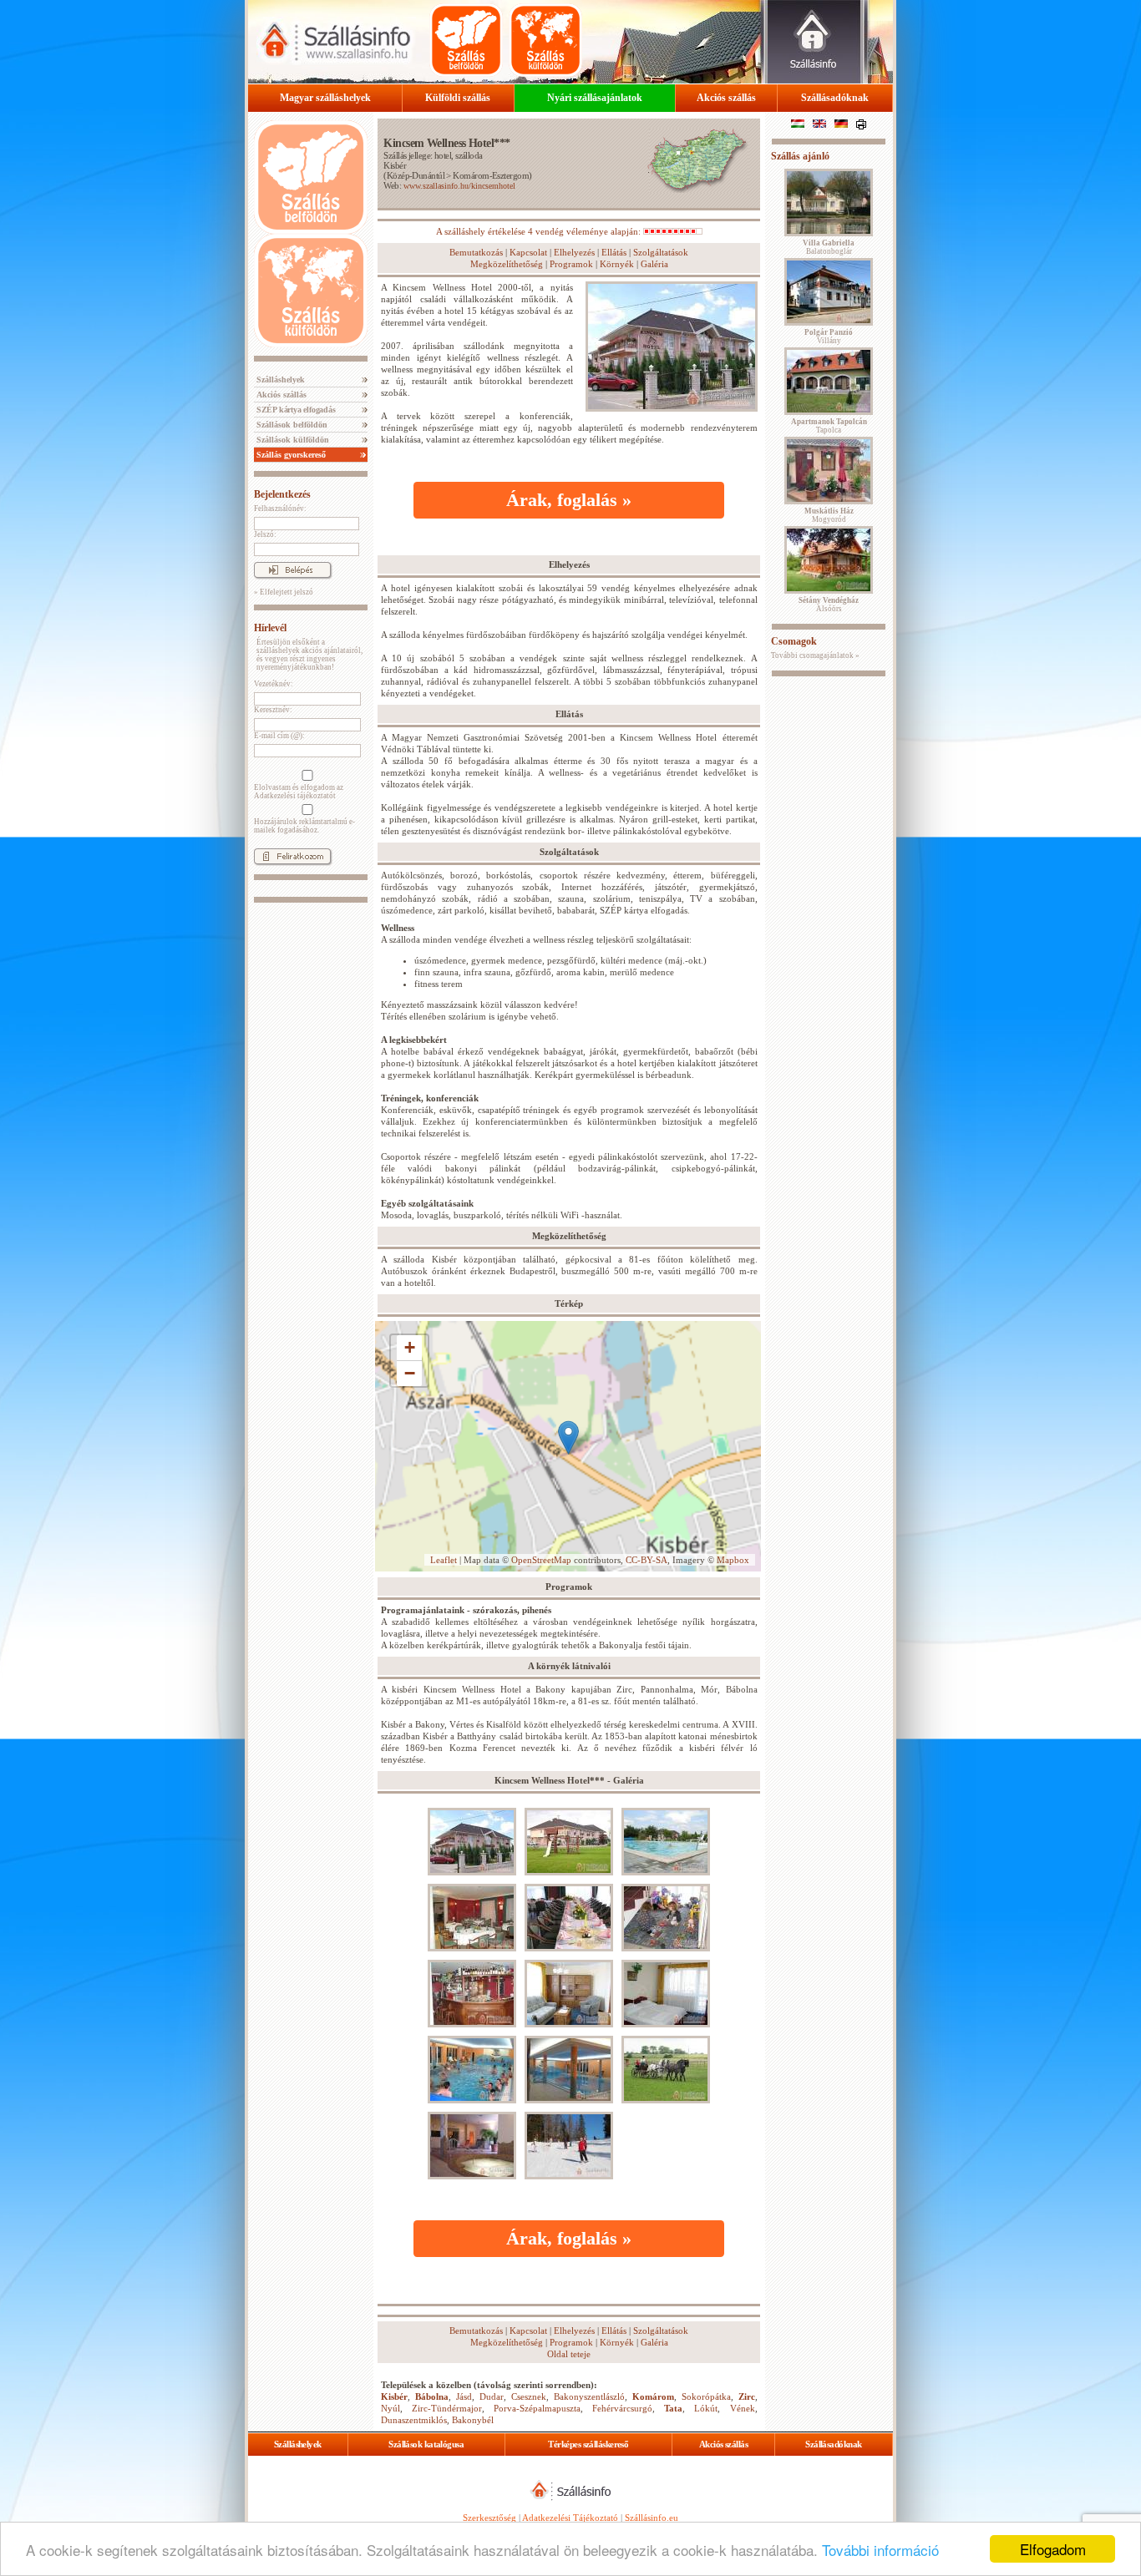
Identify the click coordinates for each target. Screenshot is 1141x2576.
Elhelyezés (574, 252)
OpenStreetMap (541, 1560)
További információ (880, 2550)
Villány (829, 337)
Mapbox (733, 1560)
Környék (617, 264)
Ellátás (614, 252)
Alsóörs (829, 605)
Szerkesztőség (489, 2518)
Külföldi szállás (458, 98)
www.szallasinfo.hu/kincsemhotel (459, 186)
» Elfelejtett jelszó (284, 592)
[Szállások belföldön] (466, 40)
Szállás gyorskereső (290, 455)
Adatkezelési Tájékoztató (570, 2518)
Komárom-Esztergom (491, 175)
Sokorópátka (706, 2396)
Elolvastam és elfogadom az (299, 792)
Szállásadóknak (835, 98)
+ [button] (410, 1347)
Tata (673, 2408)
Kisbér (395, 165)
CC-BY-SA (647, 1560)
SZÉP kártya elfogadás (295, 410)
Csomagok (794, 641)
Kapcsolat (528, 252)
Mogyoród (829, 515)
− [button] (410, 1373)
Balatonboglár (829, 247)
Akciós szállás (726, 98)
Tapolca (829, 426)
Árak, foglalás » (569, 500)
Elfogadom (1053, 2549)
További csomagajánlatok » (815, 655)
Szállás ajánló (800, 156)
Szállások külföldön (292, 440)
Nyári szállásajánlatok (595, 98)
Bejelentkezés (282, 494)
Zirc (747, 2396)
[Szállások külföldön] (545, 40)
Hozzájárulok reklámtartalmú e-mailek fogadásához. (304, 826)
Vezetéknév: (274, 684)
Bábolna (432, 2396)
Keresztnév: (273, 710)
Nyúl (390, 2408)
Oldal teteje (569, 2354)
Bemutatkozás (476, 252)
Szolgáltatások (661, 252)
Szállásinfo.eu (652, 2518)
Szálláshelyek (279, 380)
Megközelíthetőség (507, 264)
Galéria (654, 264)
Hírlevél (270, 628)
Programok (571, 264)
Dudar (492, 2396)
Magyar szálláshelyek (325, 98)
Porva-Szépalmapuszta (537, 2408)
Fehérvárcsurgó (622, 2408)
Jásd (464, 2396)
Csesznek (529, 2396)
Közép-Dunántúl (416, 175)
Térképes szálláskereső (588, 2444)
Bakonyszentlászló (589, 2396)
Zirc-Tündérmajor (447, 2408)
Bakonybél (473, 2420)
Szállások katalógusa (426, 2444)
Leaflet (444, 1560)
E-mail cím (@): (279, 736)
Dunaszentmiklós (414, 2420)
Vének (743, 2408)
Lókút (706, 2408)
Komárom (653, 2396)
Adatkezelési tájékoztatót (295, 796)
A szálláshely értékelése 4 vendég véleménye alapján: (540, 231)
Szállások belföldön (291, 425)
